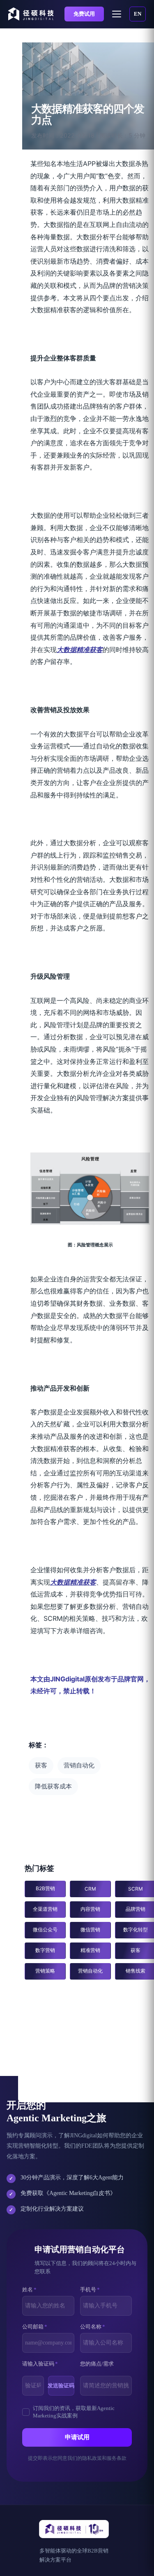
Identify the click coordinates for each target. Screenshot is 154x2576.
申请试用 (77, 2437)
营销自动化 (79, 1765)
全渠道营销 (45, 1909)
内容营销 (90, 1909)
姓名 (29, 2290)
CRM (90, 1889)
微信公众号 (45, 1930)
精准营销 (90, 1950)
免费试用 (84, 14)
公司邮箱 (35, 2327)
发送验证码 (61, 2385)
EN (138, 14)
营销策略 (45, 1971)
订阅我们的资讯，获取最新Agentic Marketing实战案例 (74, 2412)
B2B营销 (45, 1888)
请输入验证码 (40, 2364)
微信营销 (90, 1930)
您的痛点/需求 (97, 2364)
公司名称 (93, 2327)
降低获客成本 (53, 1786)
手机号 (90, 2290)
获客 (41, 1765)
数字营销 (45, 1950)
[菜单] (117, 14)
